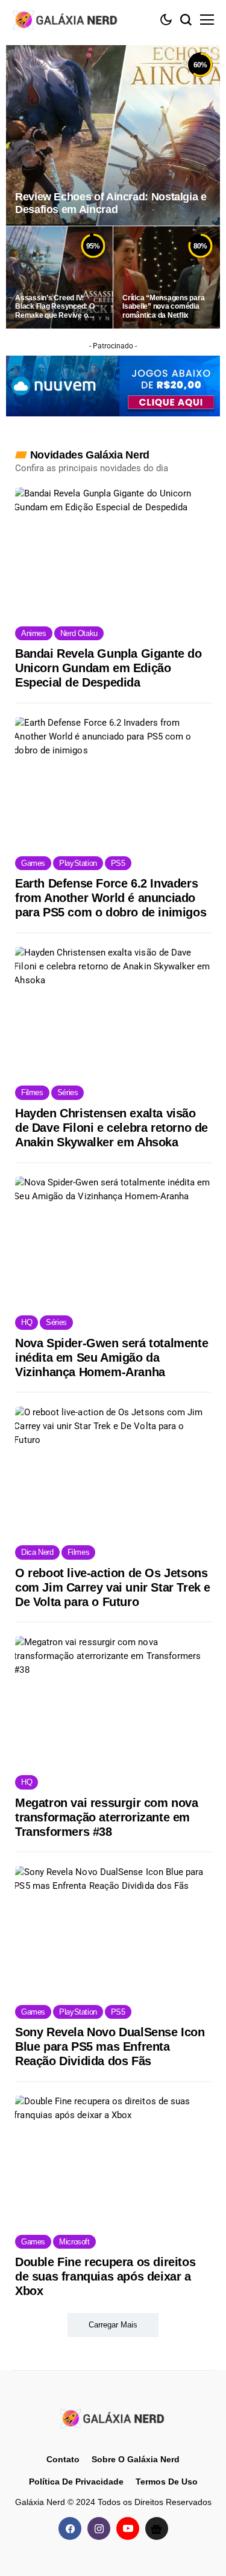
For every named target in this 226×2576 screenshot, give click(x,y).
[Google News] (157, 2528)
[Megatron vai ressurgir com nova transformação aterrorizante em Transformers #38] (113, 1700)
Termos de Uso (167, 2482)
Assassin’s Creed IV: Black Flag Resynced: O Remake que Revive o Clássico (55, 307)
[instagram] (99, 2528)
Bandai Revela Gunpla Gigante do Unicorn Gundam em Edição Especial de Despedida (108, 668)
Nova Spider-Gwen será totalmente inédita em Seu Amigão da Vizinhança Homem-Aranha (111, 1357)
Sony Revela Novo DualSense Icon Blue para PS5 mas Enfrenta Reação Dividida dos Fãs (110, 2046)
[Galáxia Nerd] (66, 20)
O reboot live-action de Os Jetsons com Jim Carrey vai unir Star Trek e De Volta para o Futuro (113, 1587)
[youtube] (128, 2528)
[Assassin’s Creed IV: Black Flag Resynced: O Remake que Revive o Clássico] (59, 277)
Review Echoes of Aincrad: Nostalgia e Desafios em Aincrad (111, 203)
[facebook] (70, 2528)
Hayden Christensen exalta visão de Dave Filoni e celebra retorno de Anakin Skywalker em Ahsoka (111, 1128)
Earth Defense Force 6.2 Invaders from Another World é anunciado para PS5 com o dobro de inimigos (111, 898)
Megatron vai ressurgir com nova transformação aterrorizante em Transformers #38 (107, 1817)
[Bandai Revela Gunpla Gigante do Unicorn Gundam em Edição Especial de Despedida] (113, 551)
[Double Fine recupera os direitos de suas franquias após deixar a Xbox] (113, 2159)
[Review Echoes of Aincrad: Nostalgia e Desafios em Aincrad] (113, 135)
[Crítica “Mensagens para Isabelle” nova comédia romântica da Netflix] (167, 277)
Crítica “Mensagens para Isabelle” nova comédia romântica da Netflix (163, 307)
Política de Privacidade (76, 2482)
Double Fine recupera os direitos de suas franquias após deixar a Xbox (105, 2276)
